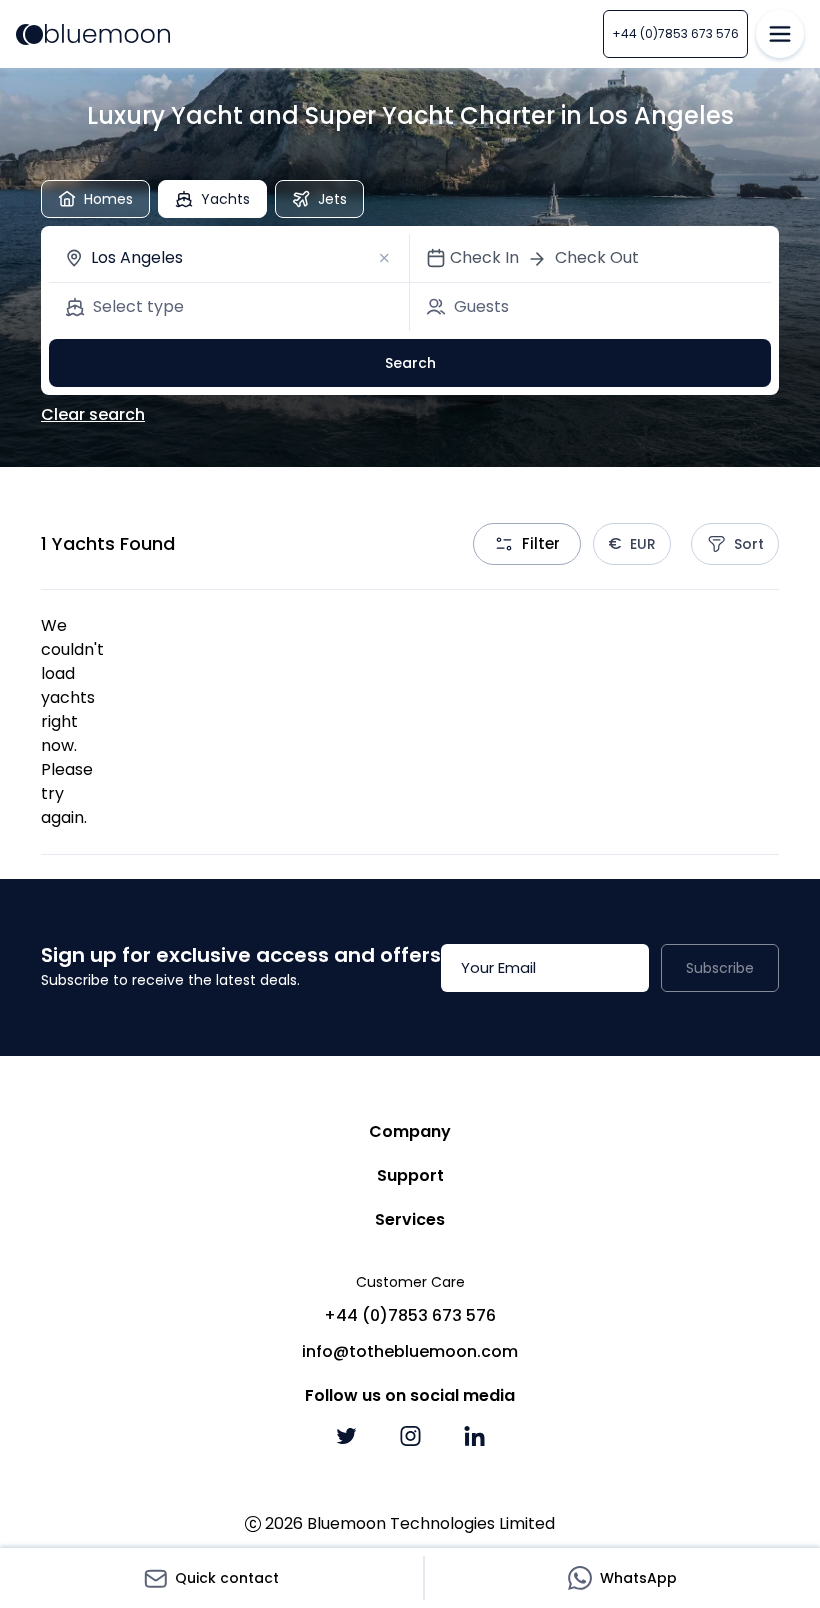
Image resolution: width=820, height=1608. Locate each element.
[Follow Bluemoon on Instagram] (410, 1436)
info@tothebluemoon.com (410, 1351)
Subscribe (720, 968)
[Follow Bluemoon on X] (346, 1436)
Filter (541, 543)
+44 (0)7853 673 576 (675, 33)
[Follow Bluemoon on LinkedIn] (474, 1436)
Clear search (93, 414)
